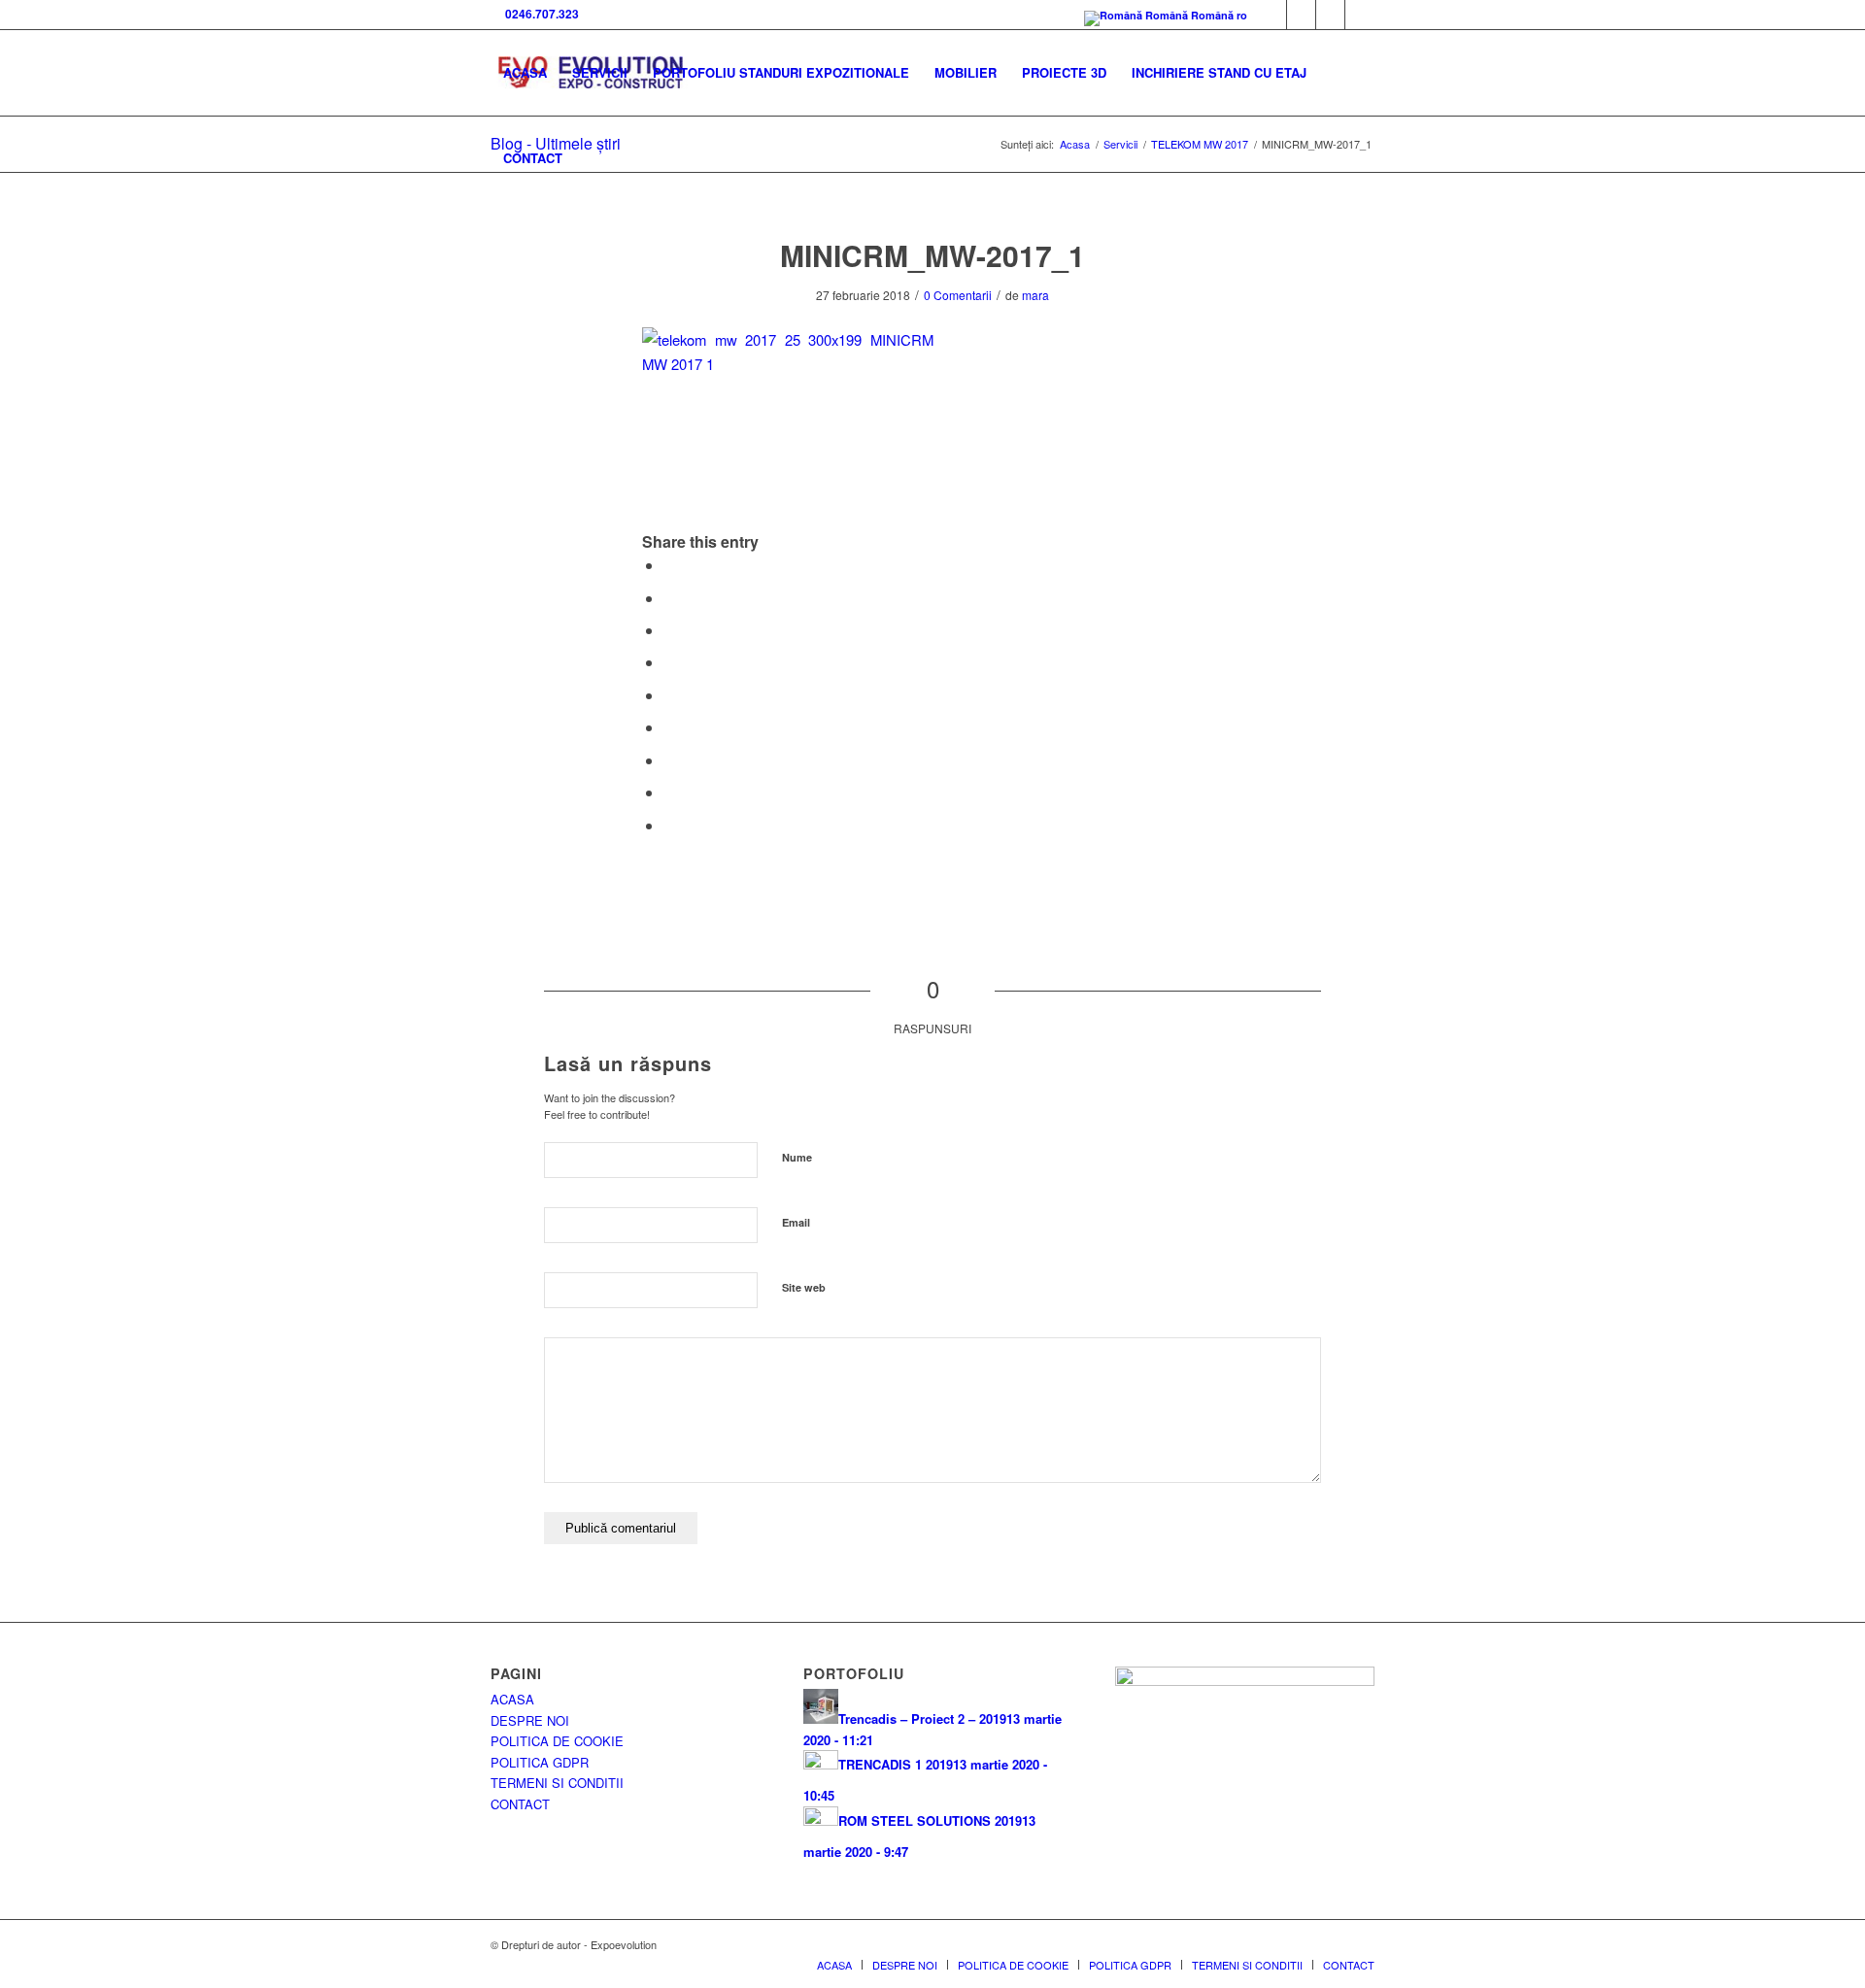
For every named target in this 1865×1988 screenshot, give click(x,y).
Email (796, 1222)
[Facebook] (1272, 15)
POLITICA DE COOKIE (557, 1741)
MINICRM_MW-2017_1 (932, 255)
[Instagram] (1360, 15)
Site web (804, 1287)
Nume (797, 1157)
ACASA (512, 1699)
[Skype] (1301, 15)
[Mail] (1330, 15)
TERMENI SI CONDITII (557, 1783)
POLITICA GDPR (540, 1762)
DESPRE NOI (530, 1720)
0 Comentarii (958, 295)
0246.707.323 (539, 14)
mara (1035, 295)
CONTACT (520, 1804)
